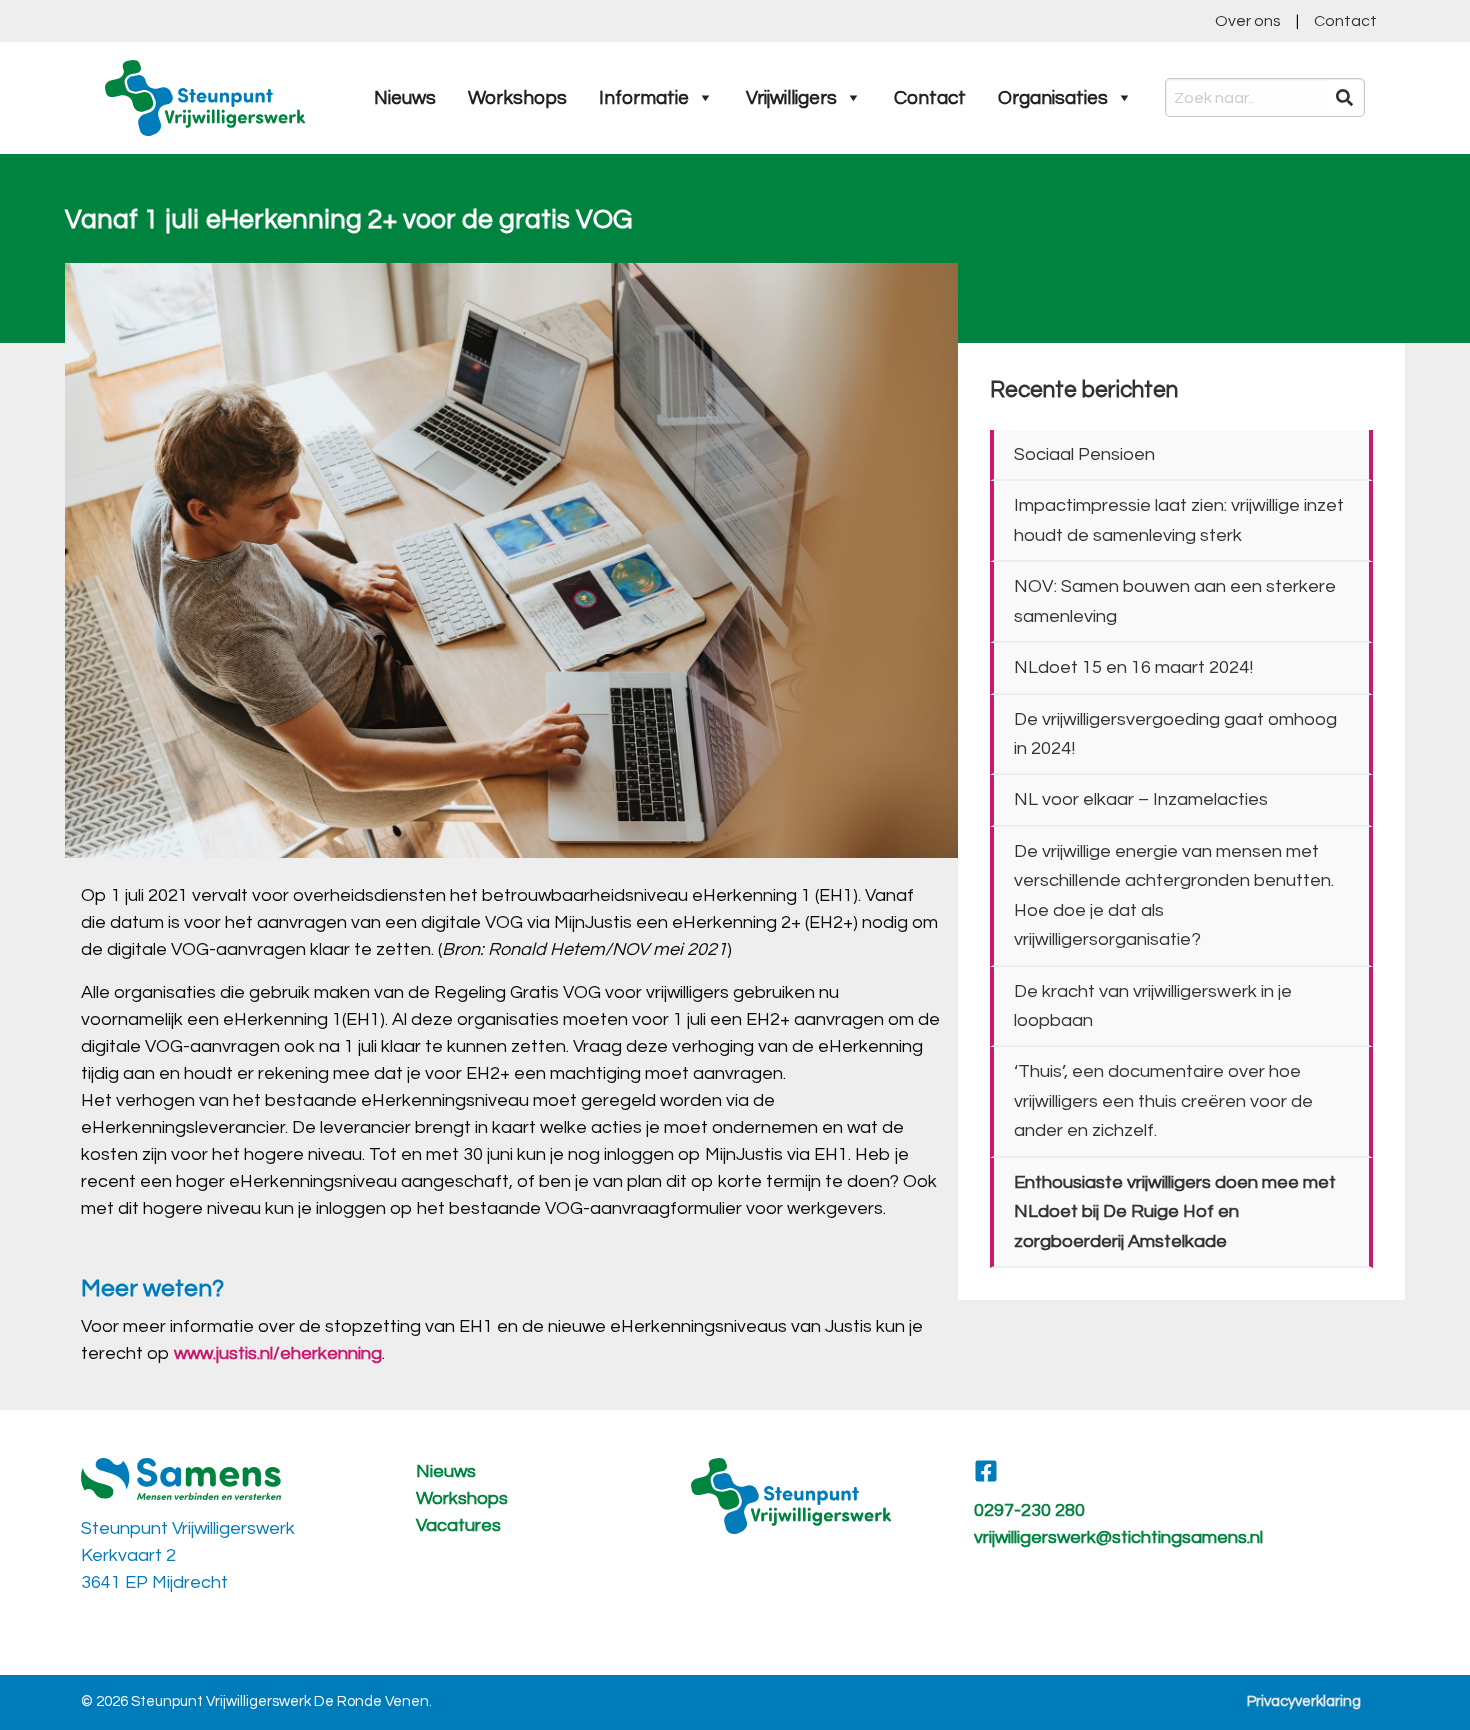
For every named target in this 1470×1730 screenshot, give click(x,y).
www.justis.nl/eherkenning (278, 1353)
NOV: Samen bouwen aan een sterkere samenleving (1175, 601)
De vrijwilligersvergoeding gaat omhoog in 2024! (1175, 734)
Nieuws (405, 98)
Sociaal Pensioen (1084, 454)
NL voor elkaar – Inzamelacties (1141, 799)
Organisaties (1053, 98)
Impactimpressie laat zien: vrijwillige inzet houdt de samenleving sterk (1179, 520)
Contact (1345, 21)
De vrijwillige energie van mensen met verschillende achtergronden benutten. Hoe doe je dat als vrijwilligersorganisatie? (1174, 895)
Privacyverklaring (1304, 1701)
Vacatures (458, 1525)
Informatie (644, 98)
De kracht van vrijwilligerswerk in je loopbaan (1153, 1006)
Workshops (517, 98)
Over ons (1248, 21)
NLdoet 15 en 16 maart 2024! (1133, 667)
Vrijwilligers (791, 98)
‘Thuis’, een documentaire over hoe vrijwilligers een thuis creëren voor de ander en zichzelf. (1163, 1101)
